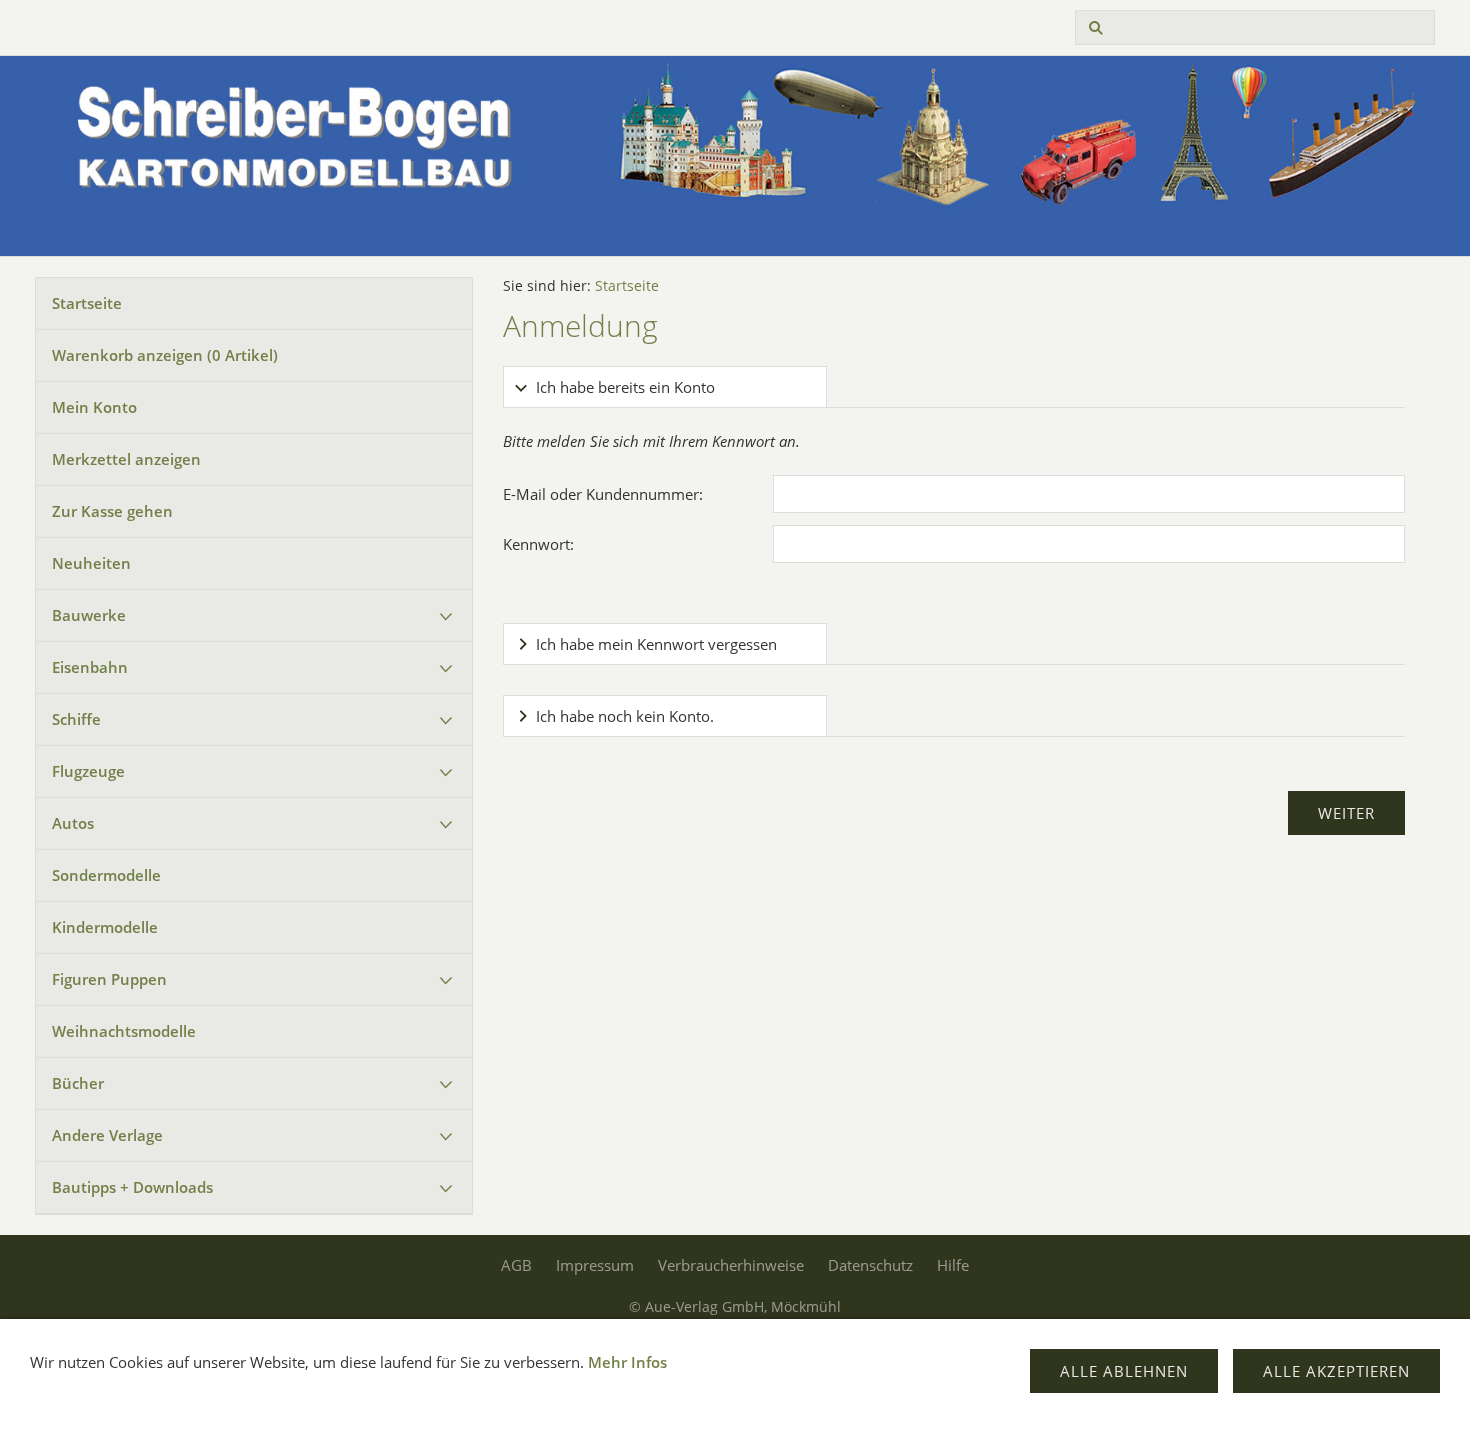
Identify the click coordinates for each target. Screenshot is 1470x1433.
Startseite (87, 303)
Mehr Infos (627, 1362)
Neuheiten (91, 563)
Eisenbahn (90, 667)
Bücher (78, 1083)
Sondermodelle (106, 875)
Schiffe (76, 719)
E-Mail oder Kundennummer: (603, 494)
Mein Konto (94, 407)
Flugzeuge (88, 771)
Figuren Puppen (109, 979)
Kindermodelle (105, 927)
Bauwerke (89, 615)
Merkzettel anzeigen (126, 459)
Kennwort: (538, 544)
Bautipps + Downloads (132, 1187)
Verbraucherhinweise (731, 1265)
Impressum (595, 1265)
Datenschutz (870, 1265)
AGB (516, 1265)
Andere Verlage (107, 1135)
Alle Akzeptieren (1336, 1371)
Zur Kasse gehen (112, 511)
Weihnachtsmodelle (124, 1031)
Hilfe (953, 1265)
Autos (73, 823)
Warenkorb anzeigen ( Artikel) (165, 355)
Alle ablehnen (1124, 1371)
